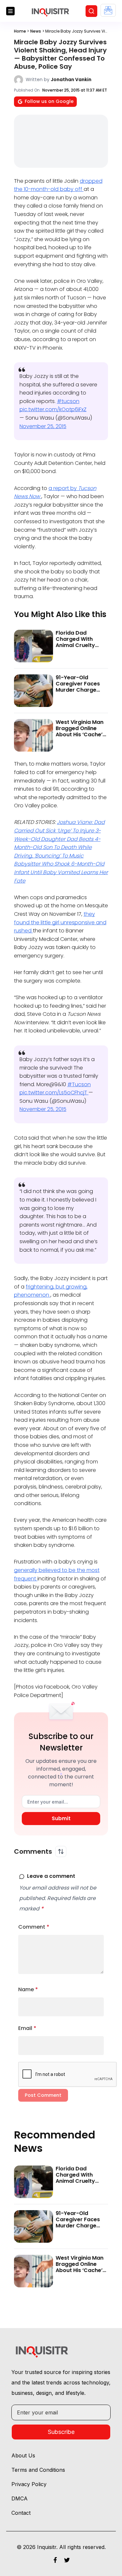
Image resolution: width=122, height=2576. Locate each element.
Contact (21, 2513)
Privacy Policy (29, 2484)
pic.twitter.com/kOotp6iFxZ (53, 409)
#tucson (68, 401)
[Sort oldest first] (61, 1851)
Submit (61, 1818)
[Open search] (91, 11)
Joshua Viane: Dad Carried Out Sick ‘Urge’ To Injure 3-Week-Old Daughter (59, 830)
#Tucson (79, 1084)
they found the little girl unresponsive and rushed (60, 922)
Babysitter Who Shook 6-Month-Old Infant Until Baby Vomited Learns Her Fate (61, 872)
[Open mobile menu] (10, 11)
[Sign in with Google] (108, 10)
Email (27, 2028)
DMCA (20, 2498)
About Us (23, 2455)
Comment (34, 1927)
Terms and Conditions (38, 2470)
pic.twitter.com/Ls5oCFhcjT (54, 1093)
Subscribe (61, 2432)
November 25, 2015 (43, 426)
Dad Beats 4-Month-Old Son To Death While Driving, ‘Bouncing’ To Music (57, 847)
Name (28, 1989)
